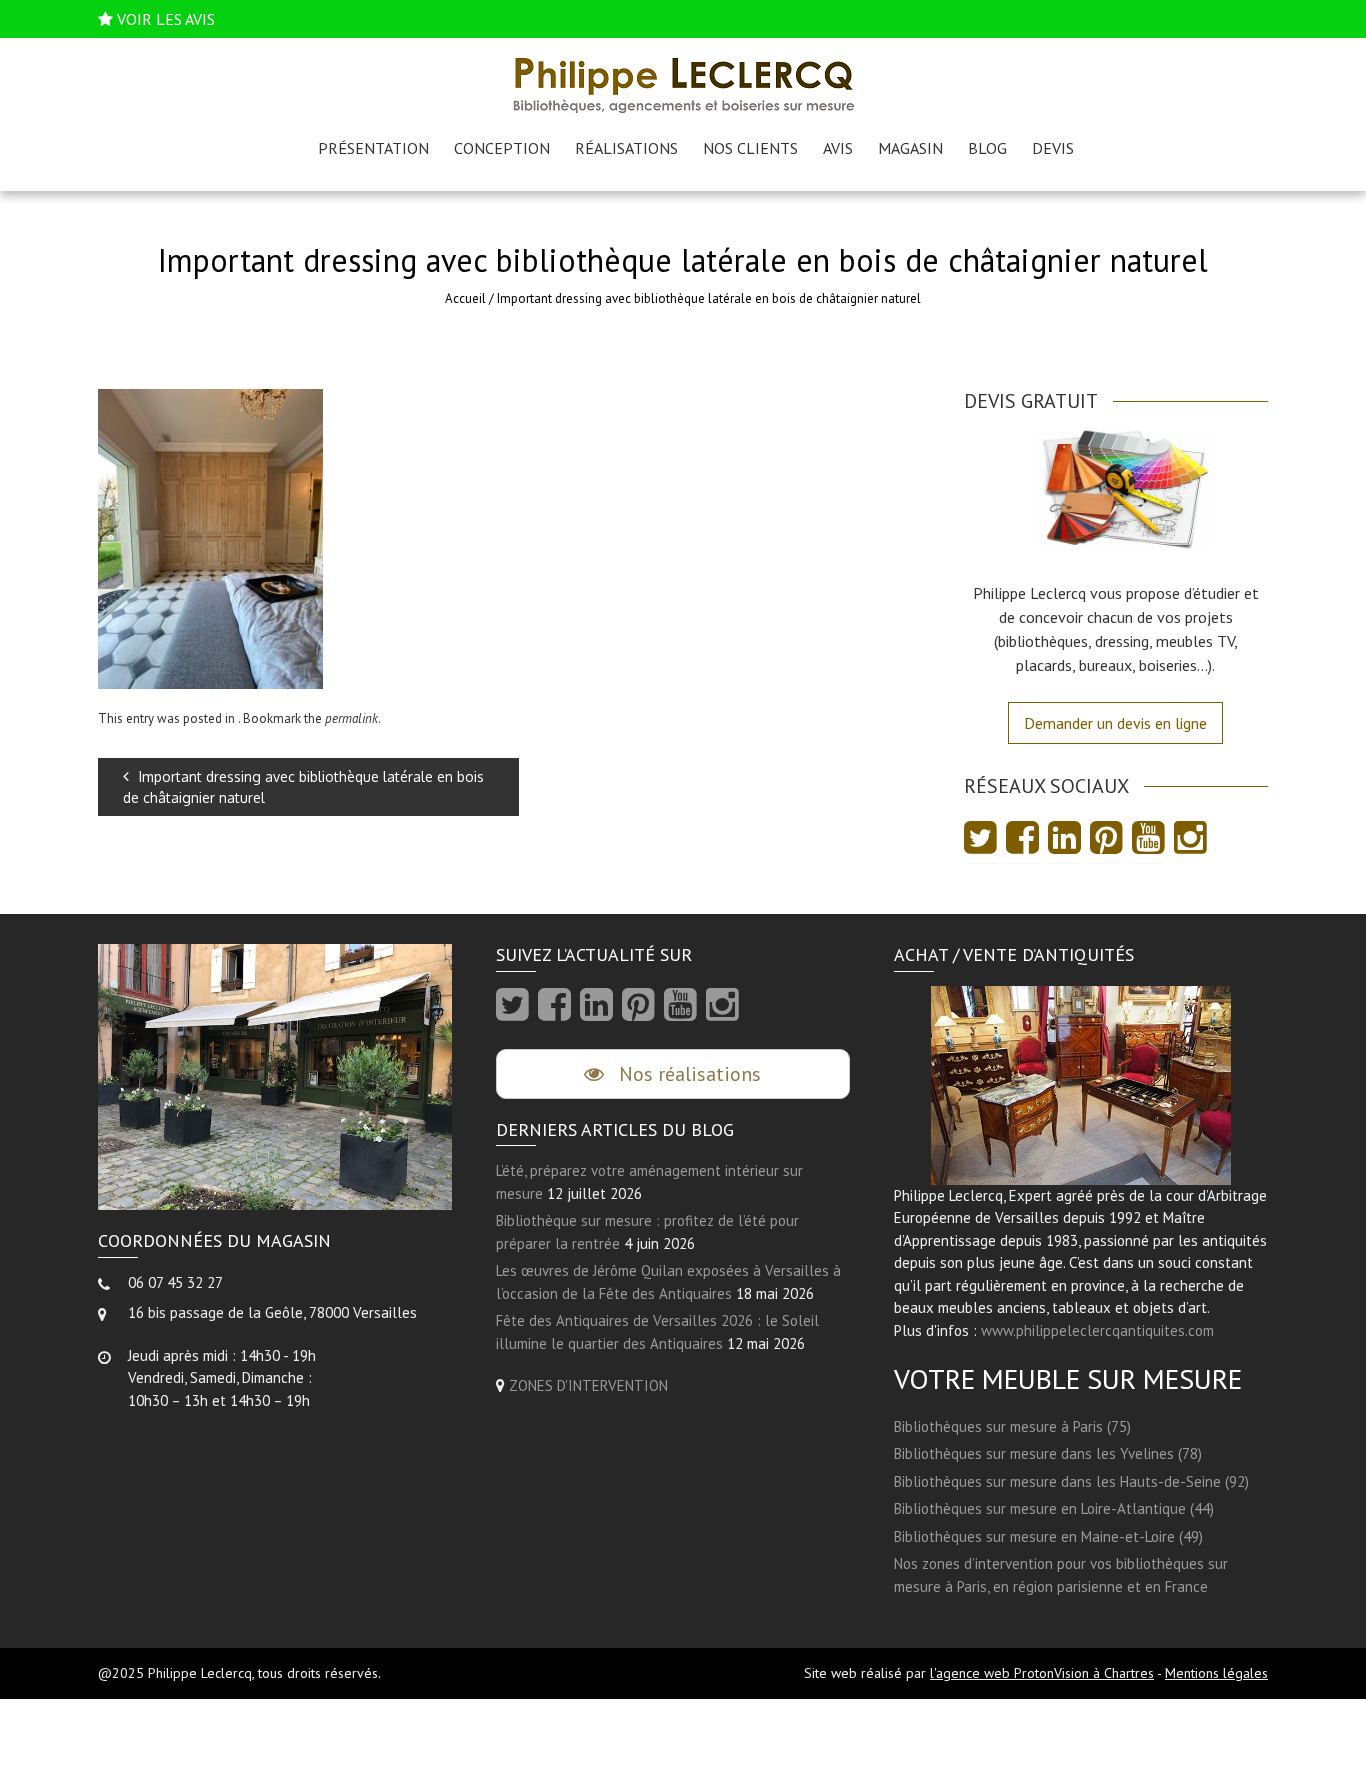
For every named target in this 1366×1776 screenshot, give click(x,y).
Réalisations (626, 148)
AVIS (838, 148)
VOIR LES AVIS (166, 19)
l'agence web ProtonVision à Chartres (1042, 1673)
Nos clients (750, 148)
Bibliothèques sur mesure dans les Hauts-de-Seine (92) (1071, 1481)
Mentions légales (1216, 1673)
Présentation (373, 148)
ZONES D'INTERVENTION (588, 1385)
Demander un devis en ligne (1115, 723)
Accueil (465, 298)
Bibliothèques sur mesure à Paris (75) (1012, 1426)
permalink (351, 718)
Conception (502, 148)
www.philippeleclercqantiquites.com (1097, 1330)
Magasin (910, 148)
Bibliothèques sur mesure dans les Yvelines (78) (1048, 1453)
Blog (987, 148)
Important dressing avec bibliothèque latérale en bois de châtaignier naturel (303, 787)
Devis (1053, 148)
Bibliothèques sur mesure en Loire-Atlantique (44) (1054, 1508)
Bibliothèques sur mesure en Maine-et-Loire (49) (1048, 1536)
